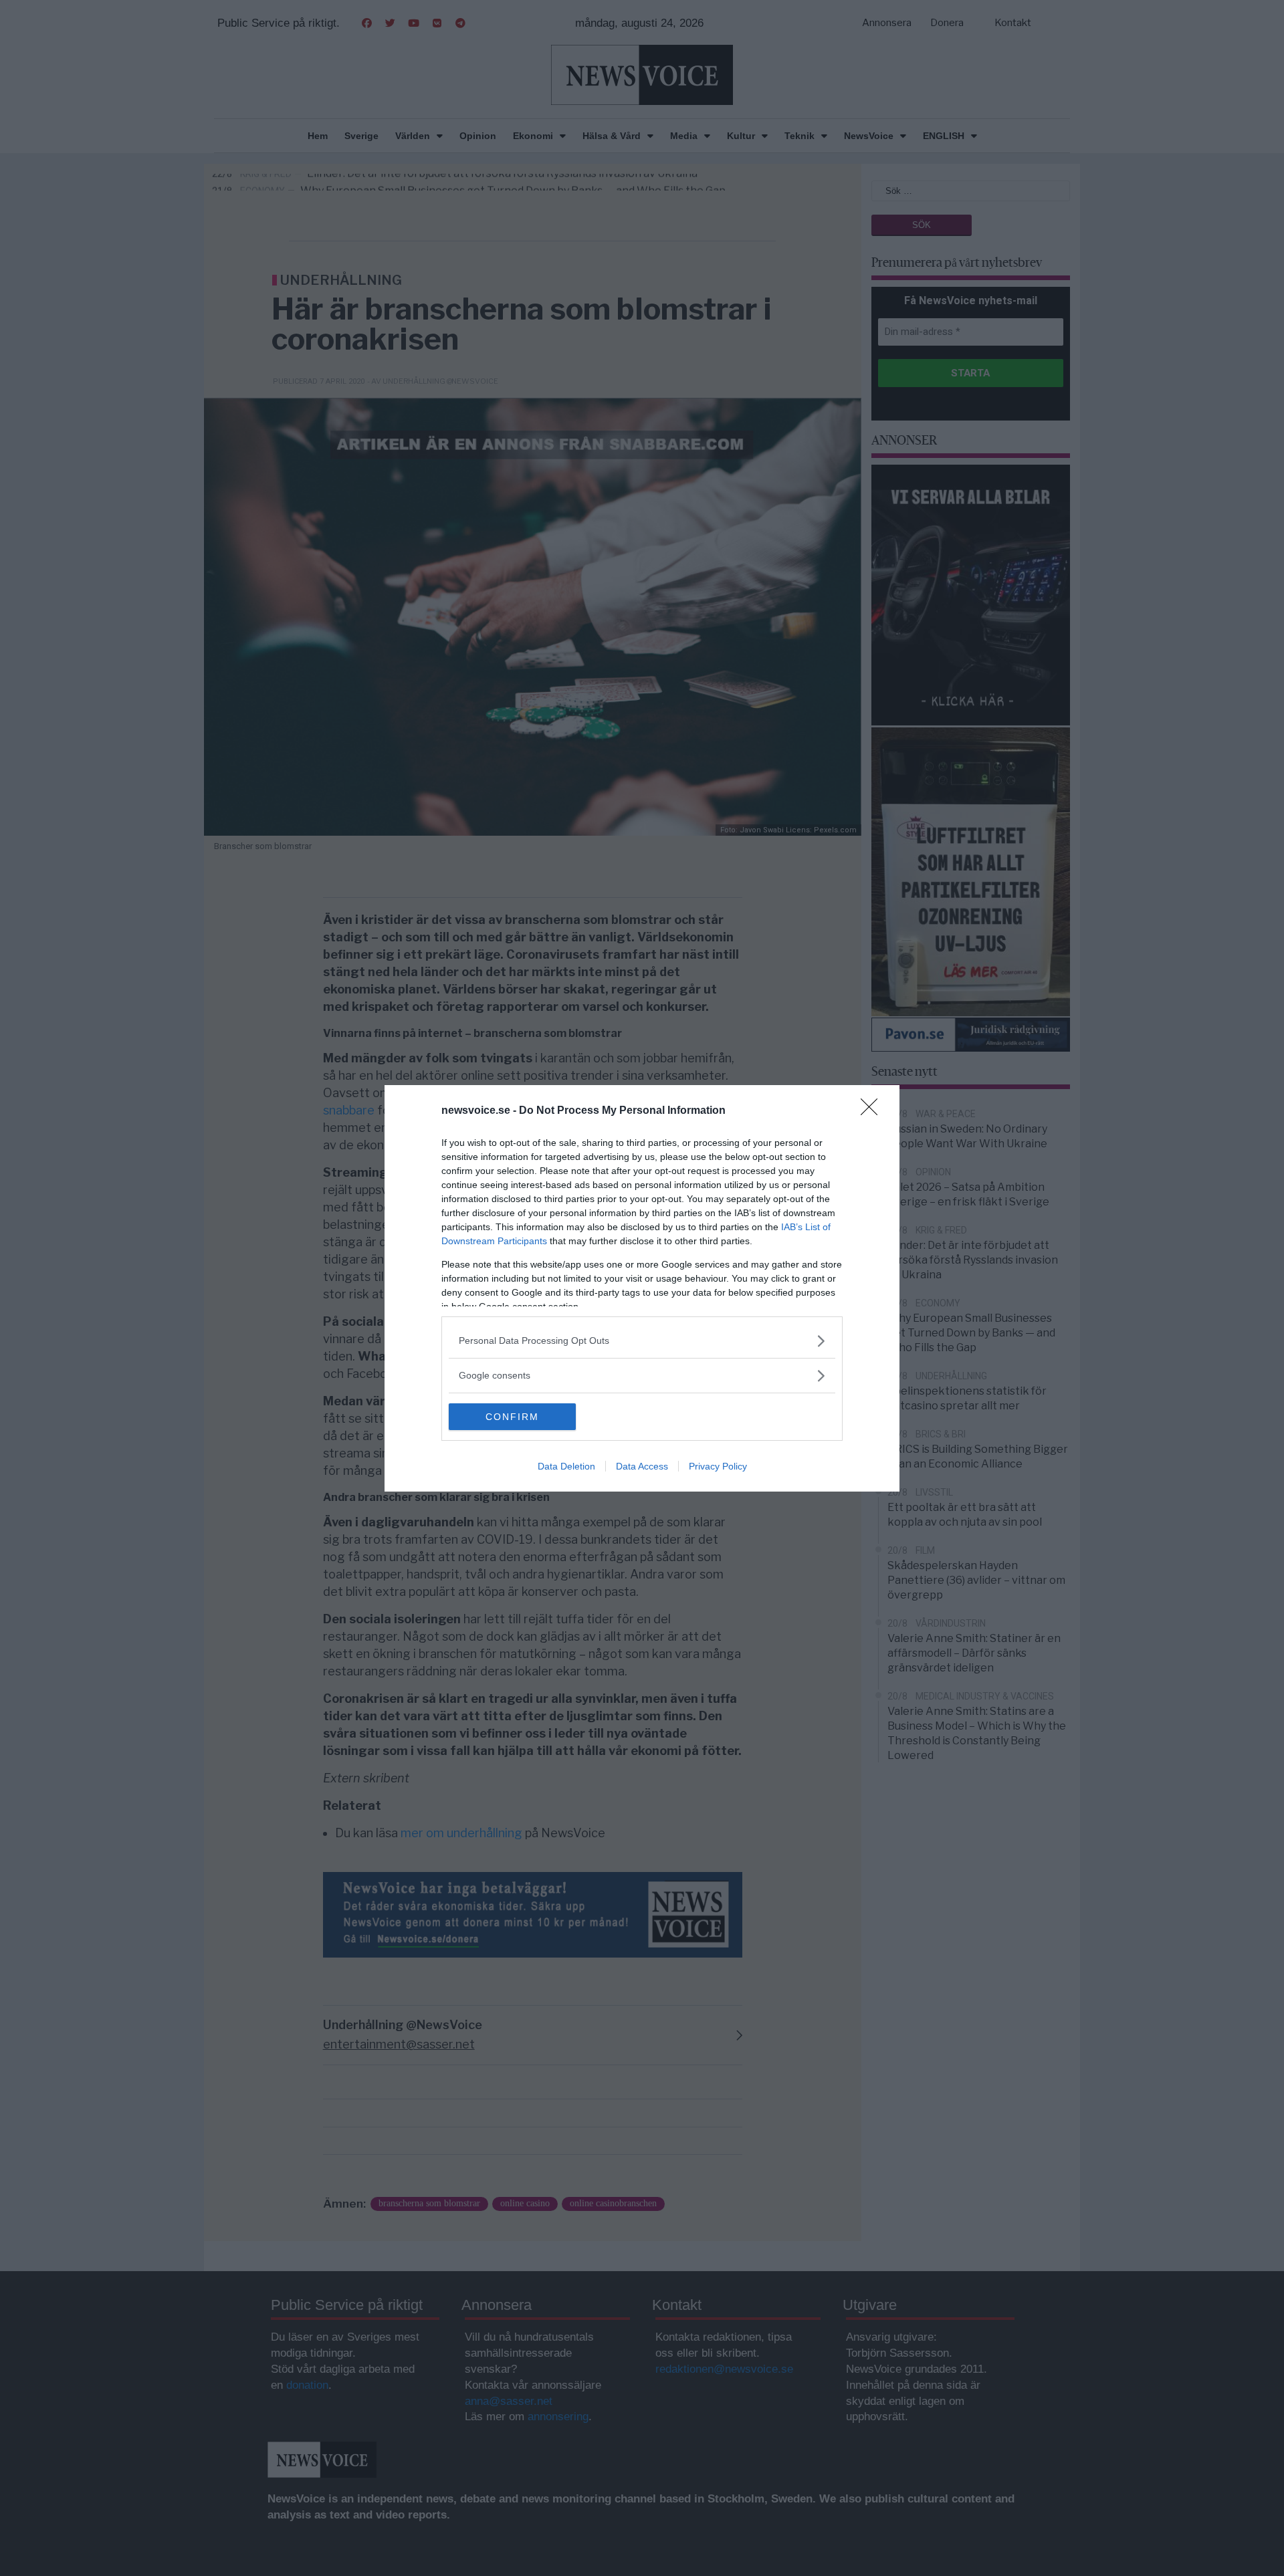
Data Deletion (566, 1466)
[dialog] (642, 1288)
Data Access (642, 1466)
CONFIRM (512, 1417)
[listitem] (642, 1341)
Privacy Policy (718, 1466)
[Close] (873, 1111)
